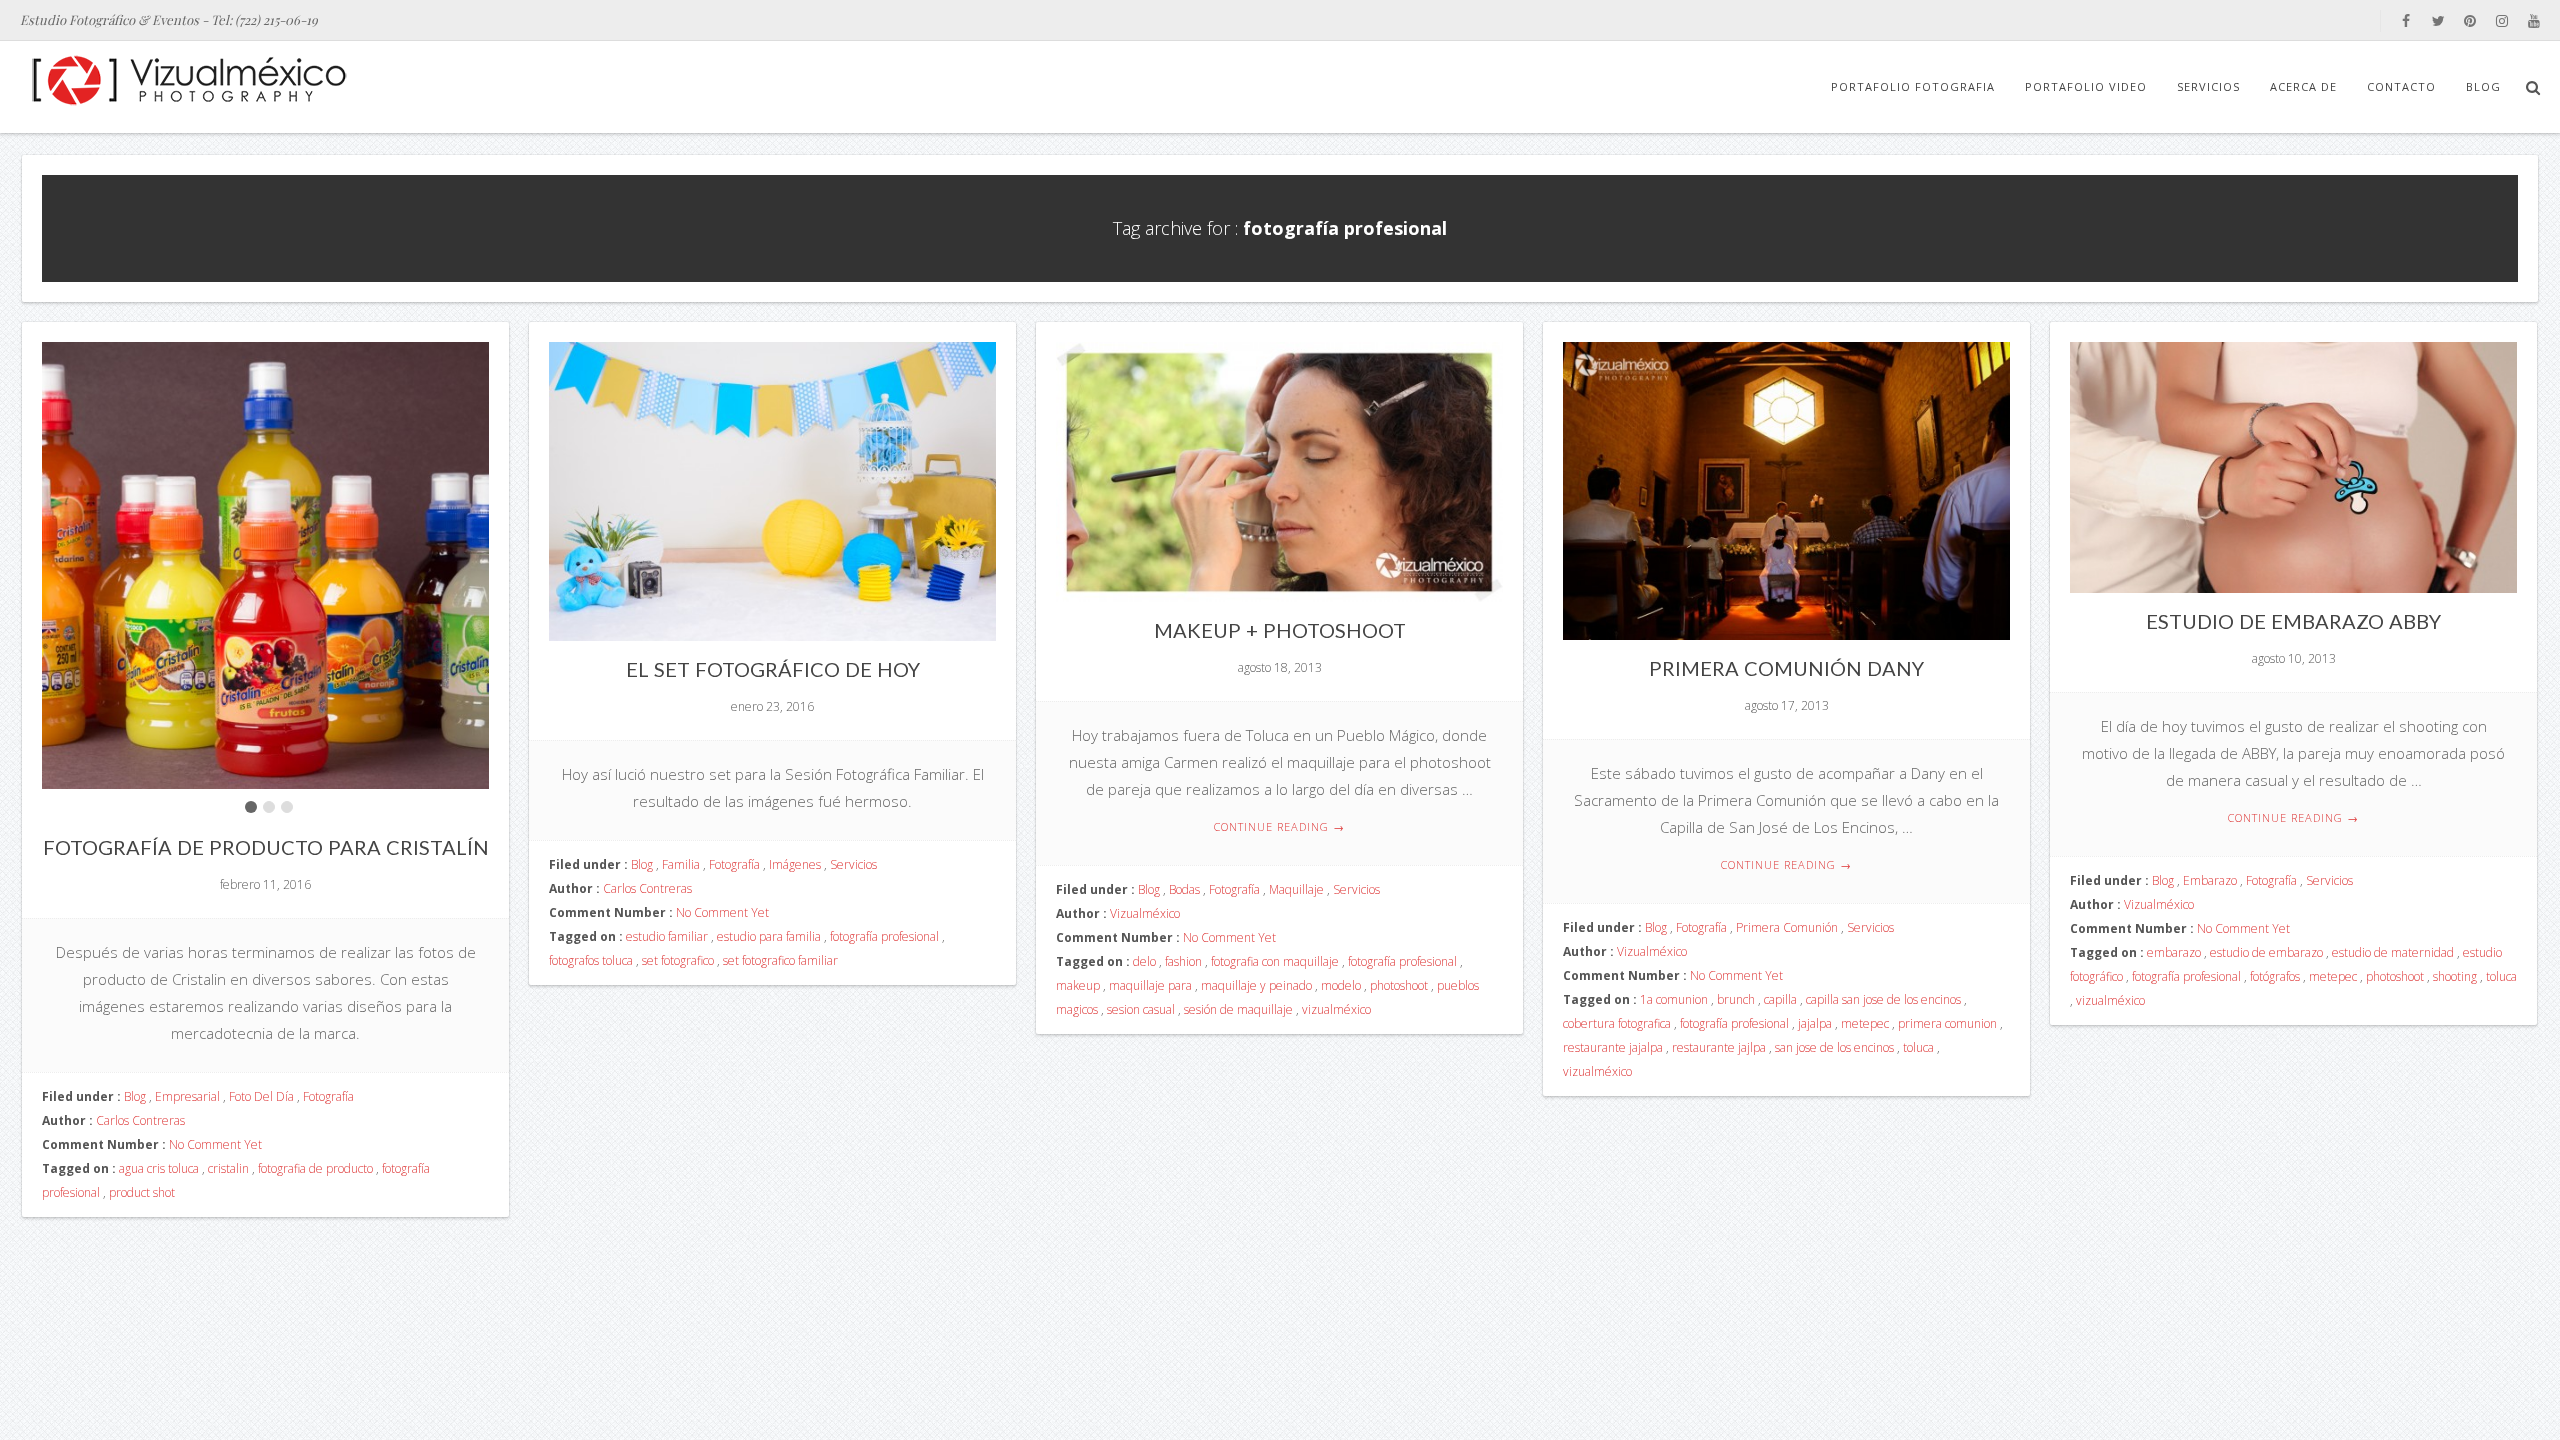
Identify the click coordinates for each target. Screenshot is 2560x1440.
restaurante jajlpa (1719, 1047)
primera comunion (1947, 1023)
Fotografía (328, 1096)
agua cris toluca (159, 1168)
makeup (1078, 985)
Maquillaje (1296, 889)
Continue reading (1279, 826)
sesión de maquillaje (1238, 1009)
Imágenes (795, 864)
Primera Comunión (1787, 927)
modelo (1341, 985)
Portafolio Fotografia (1913, 86)
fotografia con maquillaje (1275, 961)
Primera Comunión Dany (1786, 668)
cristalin (228, 1168)
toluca (1918, 1047)
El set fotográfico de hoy (773, 669)
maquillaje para (1150, 985)
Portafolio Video (2086, 86)
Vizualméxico (1145, 913)
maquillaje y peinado (1256, 985)
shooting (2455, 976)
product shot (142, 1192)
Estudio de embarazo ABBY (2293, 621)
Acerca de (2303, 86)
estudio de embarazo (2266, 952)
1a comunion (1674, 999)
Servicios (2208, 86)
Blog (2483, 86)
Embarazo (2210, 880)
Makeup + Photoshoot (1280, 630)
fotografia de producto (315, 1168)
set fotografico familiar (780, 960)
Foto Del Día (261, 1096)
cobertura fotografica (1617, 1023)
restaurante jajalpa (1613, 1047)
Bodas (1184, 889)
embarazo (2174, 952)
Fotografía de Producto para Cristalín (266, 847)
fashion (1183, 961)
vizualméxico (1336, 1009)
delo (1144, 961)
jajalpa (1815, 1023)
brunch (1736, 999)
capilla (1780, 999)
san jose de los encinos (1834, 1047)
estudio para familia (769, 936)
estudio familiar (667, 936)
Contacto (2401, 86)
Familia (681, 864)
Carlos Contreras (140, 1120)
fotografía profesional (884, 936)
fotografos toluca (591, 960)
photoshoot (1399, 985)
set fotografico (678, 960)
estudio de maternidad (2393, 952)
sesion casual (1141, 1009)
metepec (1865, 1023)
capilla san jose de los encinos (1883, 999)
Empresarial (187, 1096)
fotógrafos (2275, 976)
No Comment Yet (215, 1144)
